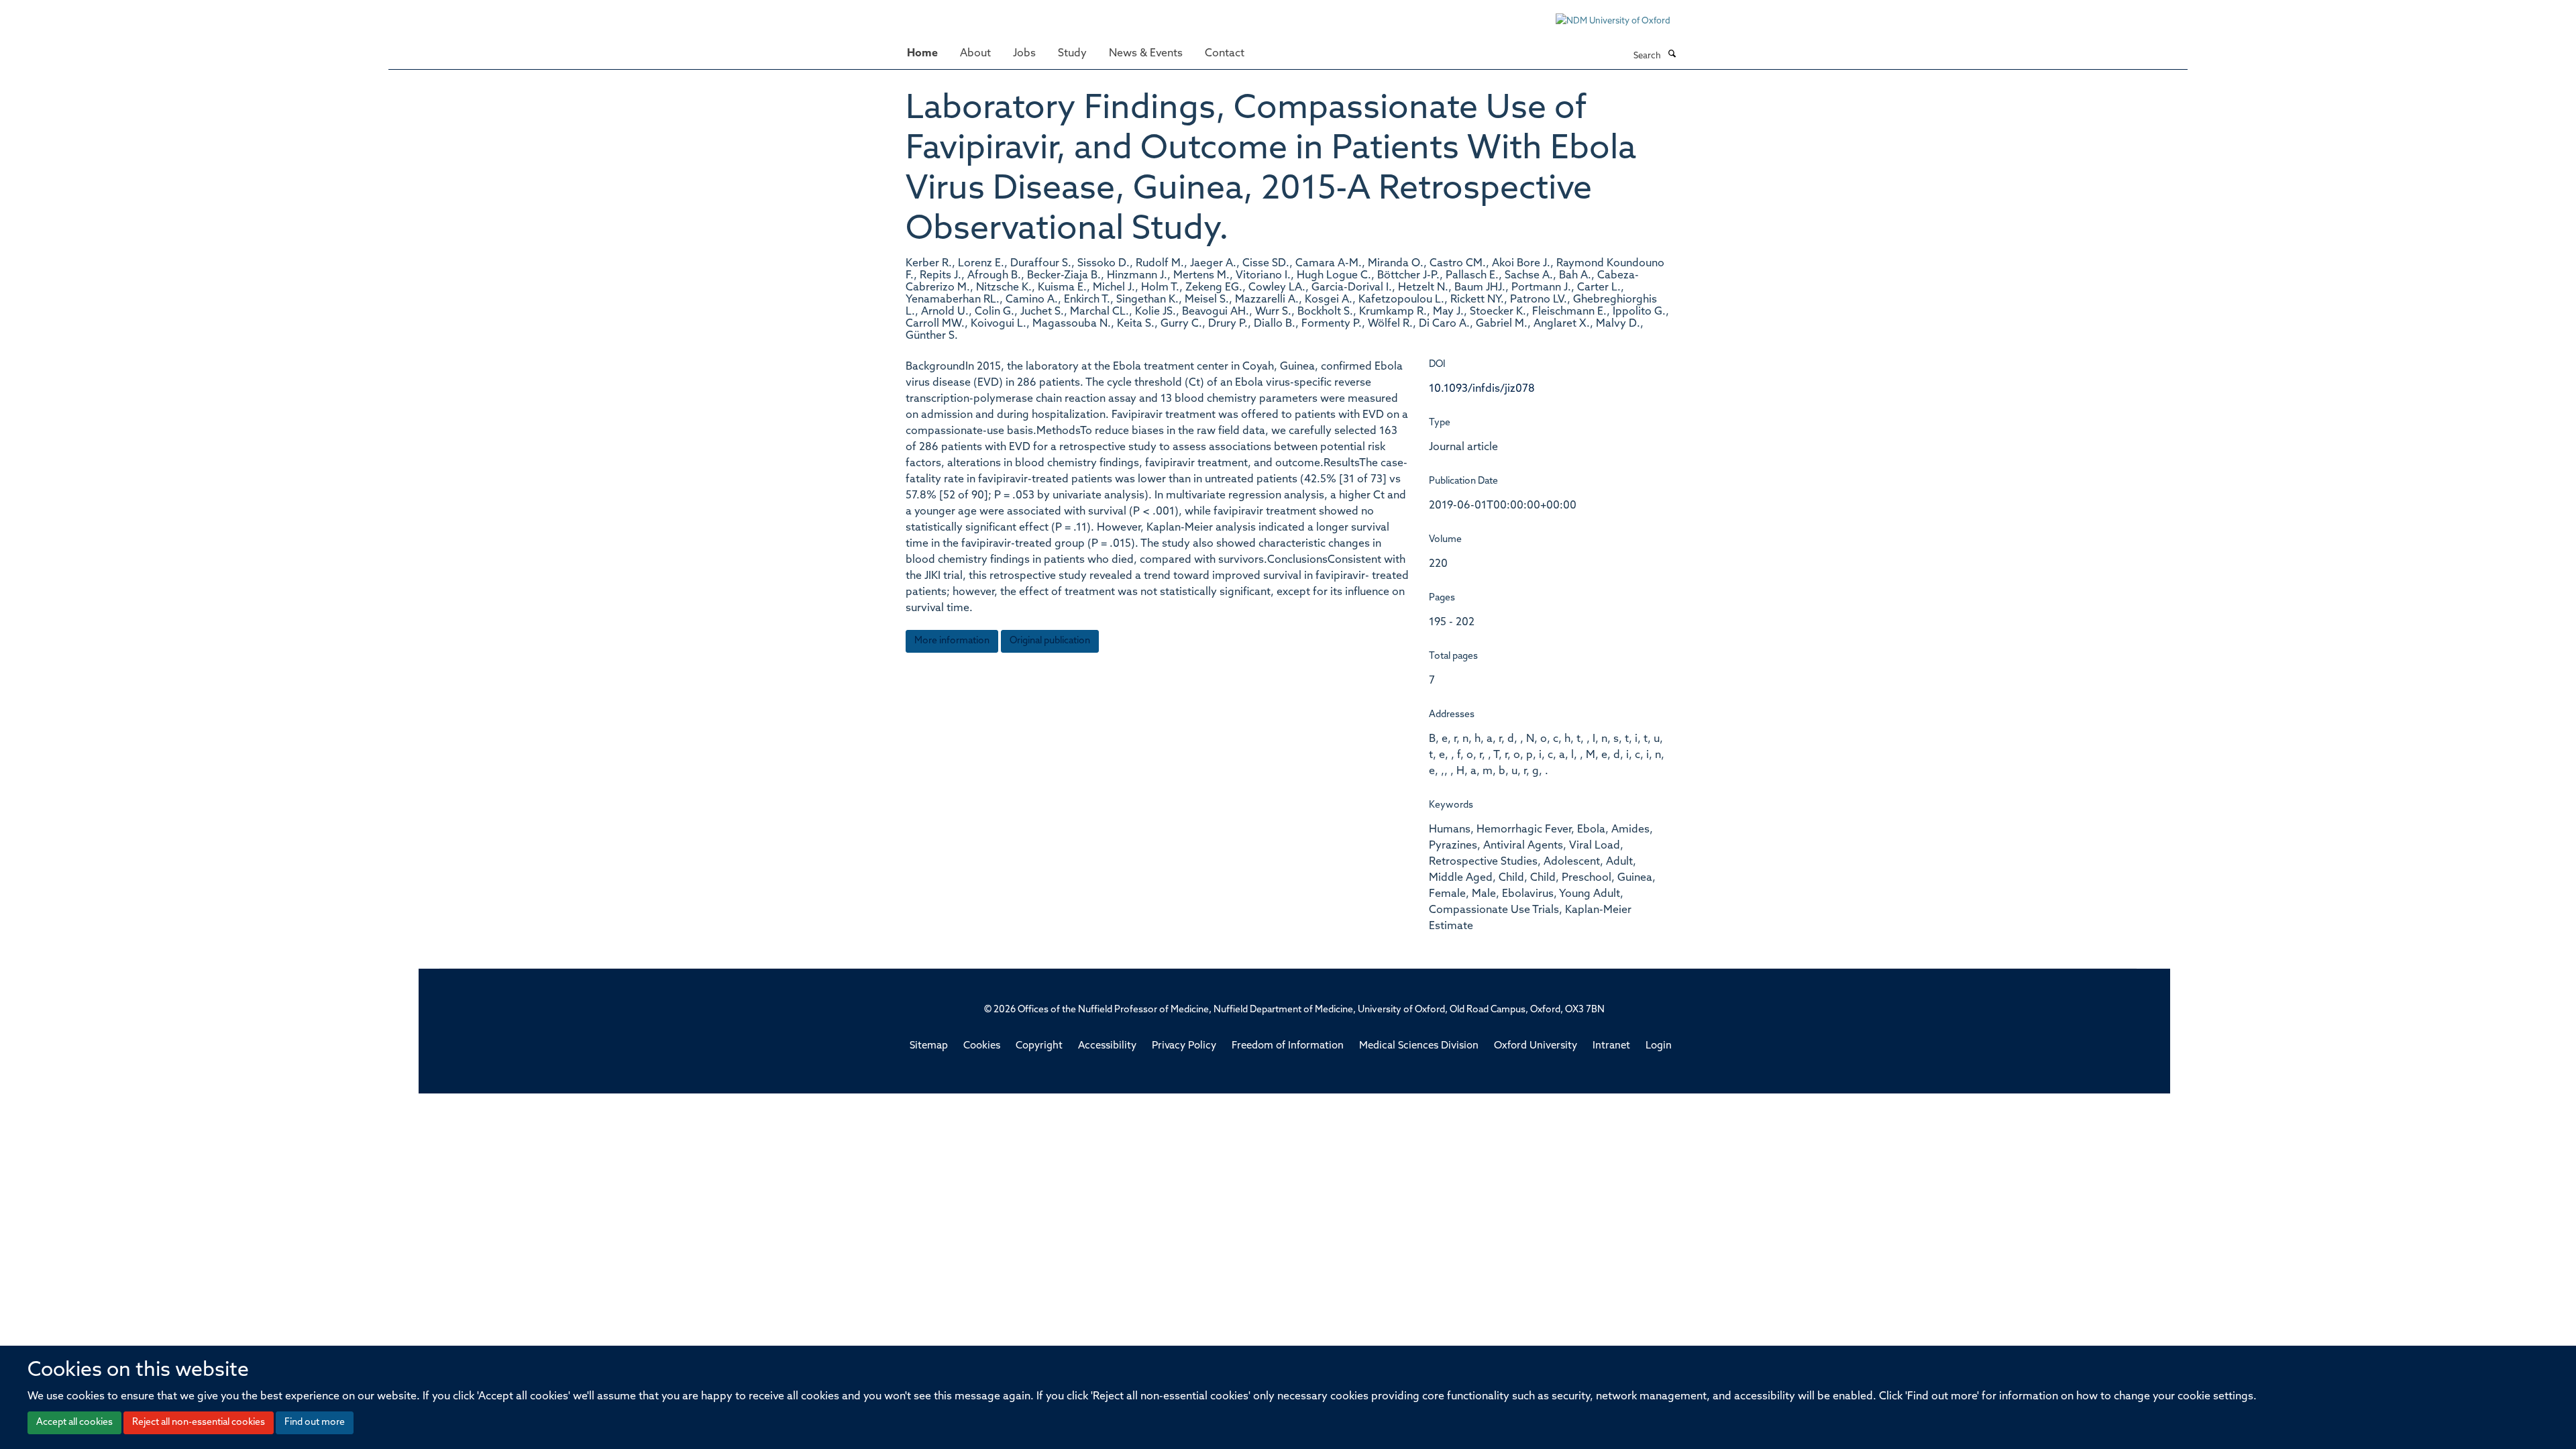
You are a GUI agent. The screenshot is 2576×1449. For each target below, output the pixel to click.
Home (922, 54)
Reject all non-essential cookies (199, 1423)
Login (1659, 1046)
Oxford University (1536, 1046)
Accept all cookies (74, 1423)
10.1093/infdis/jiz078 (1482, 389)
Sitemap (929, 1046)
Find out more (315, 1423)
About (975, 54)
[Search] (1672, 55)
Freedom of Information (1288, 1046)
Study (1072, 54)
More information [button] (952, 641)
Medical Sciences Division (1419, 1046)
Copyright (1039, 1046)
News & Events (1146, 54)
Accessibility (1107, 1046)
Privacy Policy (1184, 1046)
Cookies (982, 1046)
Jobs (1024, 54)
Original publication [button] (1050, 641)
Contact (1225, 54)
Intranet (1611, 1046)
